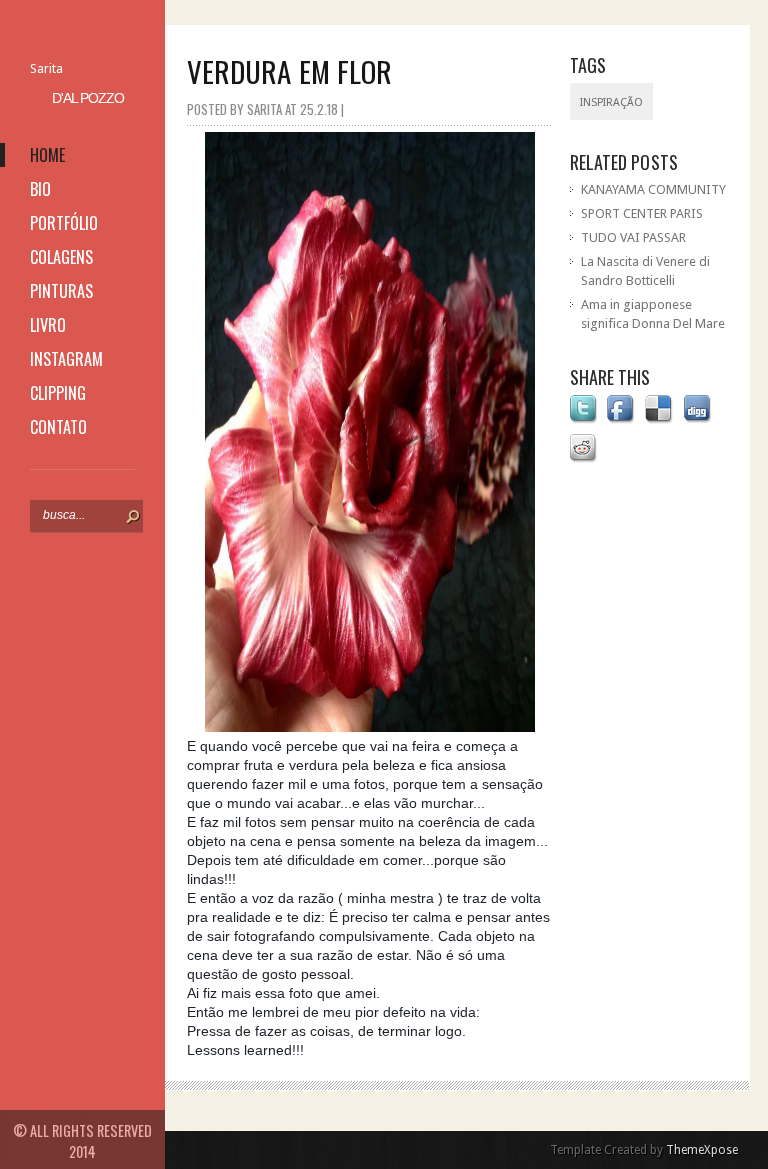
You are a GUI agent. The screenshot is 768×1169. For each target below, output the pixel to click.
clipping (58, 393)
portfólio (64, 223)
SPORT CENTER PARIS (642, 213)
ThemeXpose (702, 1150)
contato (58, 427)
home (47, 155)
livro (48, 325)
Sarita (46, 68)
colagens (61, 257)
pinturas (61, 291)
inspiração (611, 102)
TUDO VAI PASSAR (633, 237)
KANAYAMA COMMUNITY (653, 189)
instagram (66, 359)
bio (40, 189)
